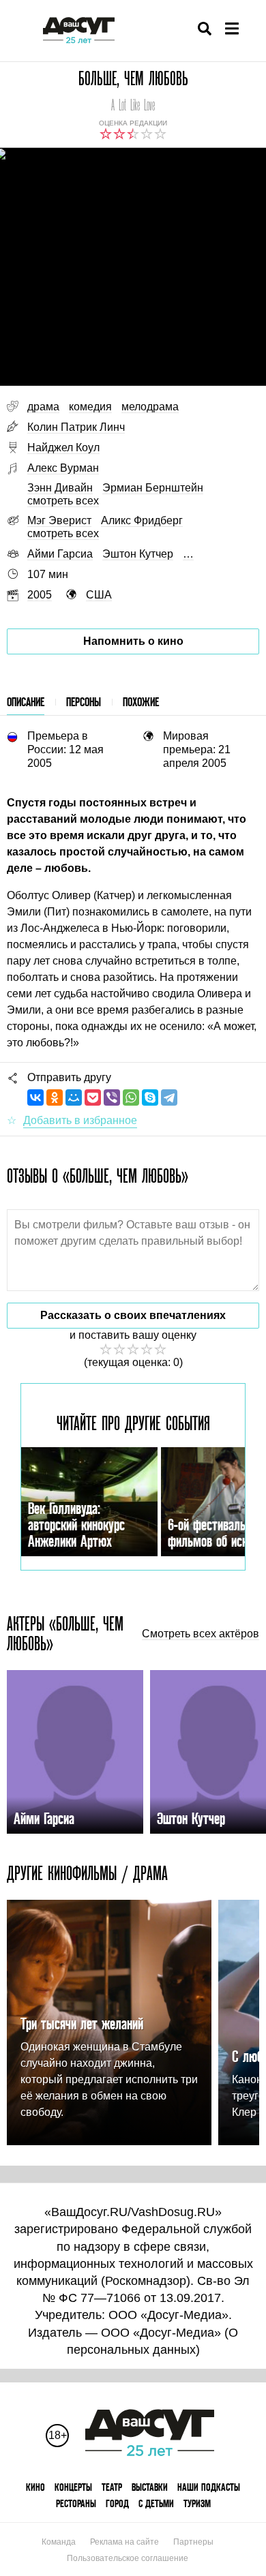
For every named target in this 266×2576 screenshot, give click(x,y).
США (99, 595)
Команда (59, 2542)
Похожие (141, 702)
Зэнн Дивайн (60, 488)
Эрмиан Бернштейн (153, 488)
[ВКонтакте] (35, 1097)
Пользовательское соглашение (128, 2558)
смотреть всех (63, 501)
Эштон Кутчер (138, 554)
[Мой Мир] (74, 1097)
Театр (112, 2487)
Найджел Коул (63, 448)
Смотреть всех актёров (201, 1634)
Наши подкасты (209, 2487)
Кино (35, 2487)
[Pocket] (93, 1097)
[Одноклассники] (55, 1097)
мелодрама (150, 407)
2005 (40, 595)
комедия (90, 407)
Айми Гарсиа (60, 554)
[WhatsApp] (131, 1097)
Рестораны (76, 2503)
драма (43, 407)
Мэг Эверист (59, 520)
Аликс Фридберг (142, 520)
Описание (26, 702)
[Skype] (150, 1097)
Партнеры (193, 2542)
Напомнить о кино (133, 641)
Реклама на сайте (124, 2542)
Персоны (84, 702)
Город (117, 2503)
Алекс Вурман (63, 468)
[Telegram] (169, 1097)
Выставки (150, 2487)
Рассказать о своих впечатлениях (133, 1315)
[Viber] (112, 1097)
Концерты (73, 2487)
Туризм (197, 2503)
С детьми (156, 2503)
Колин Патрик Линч (76, 427)
